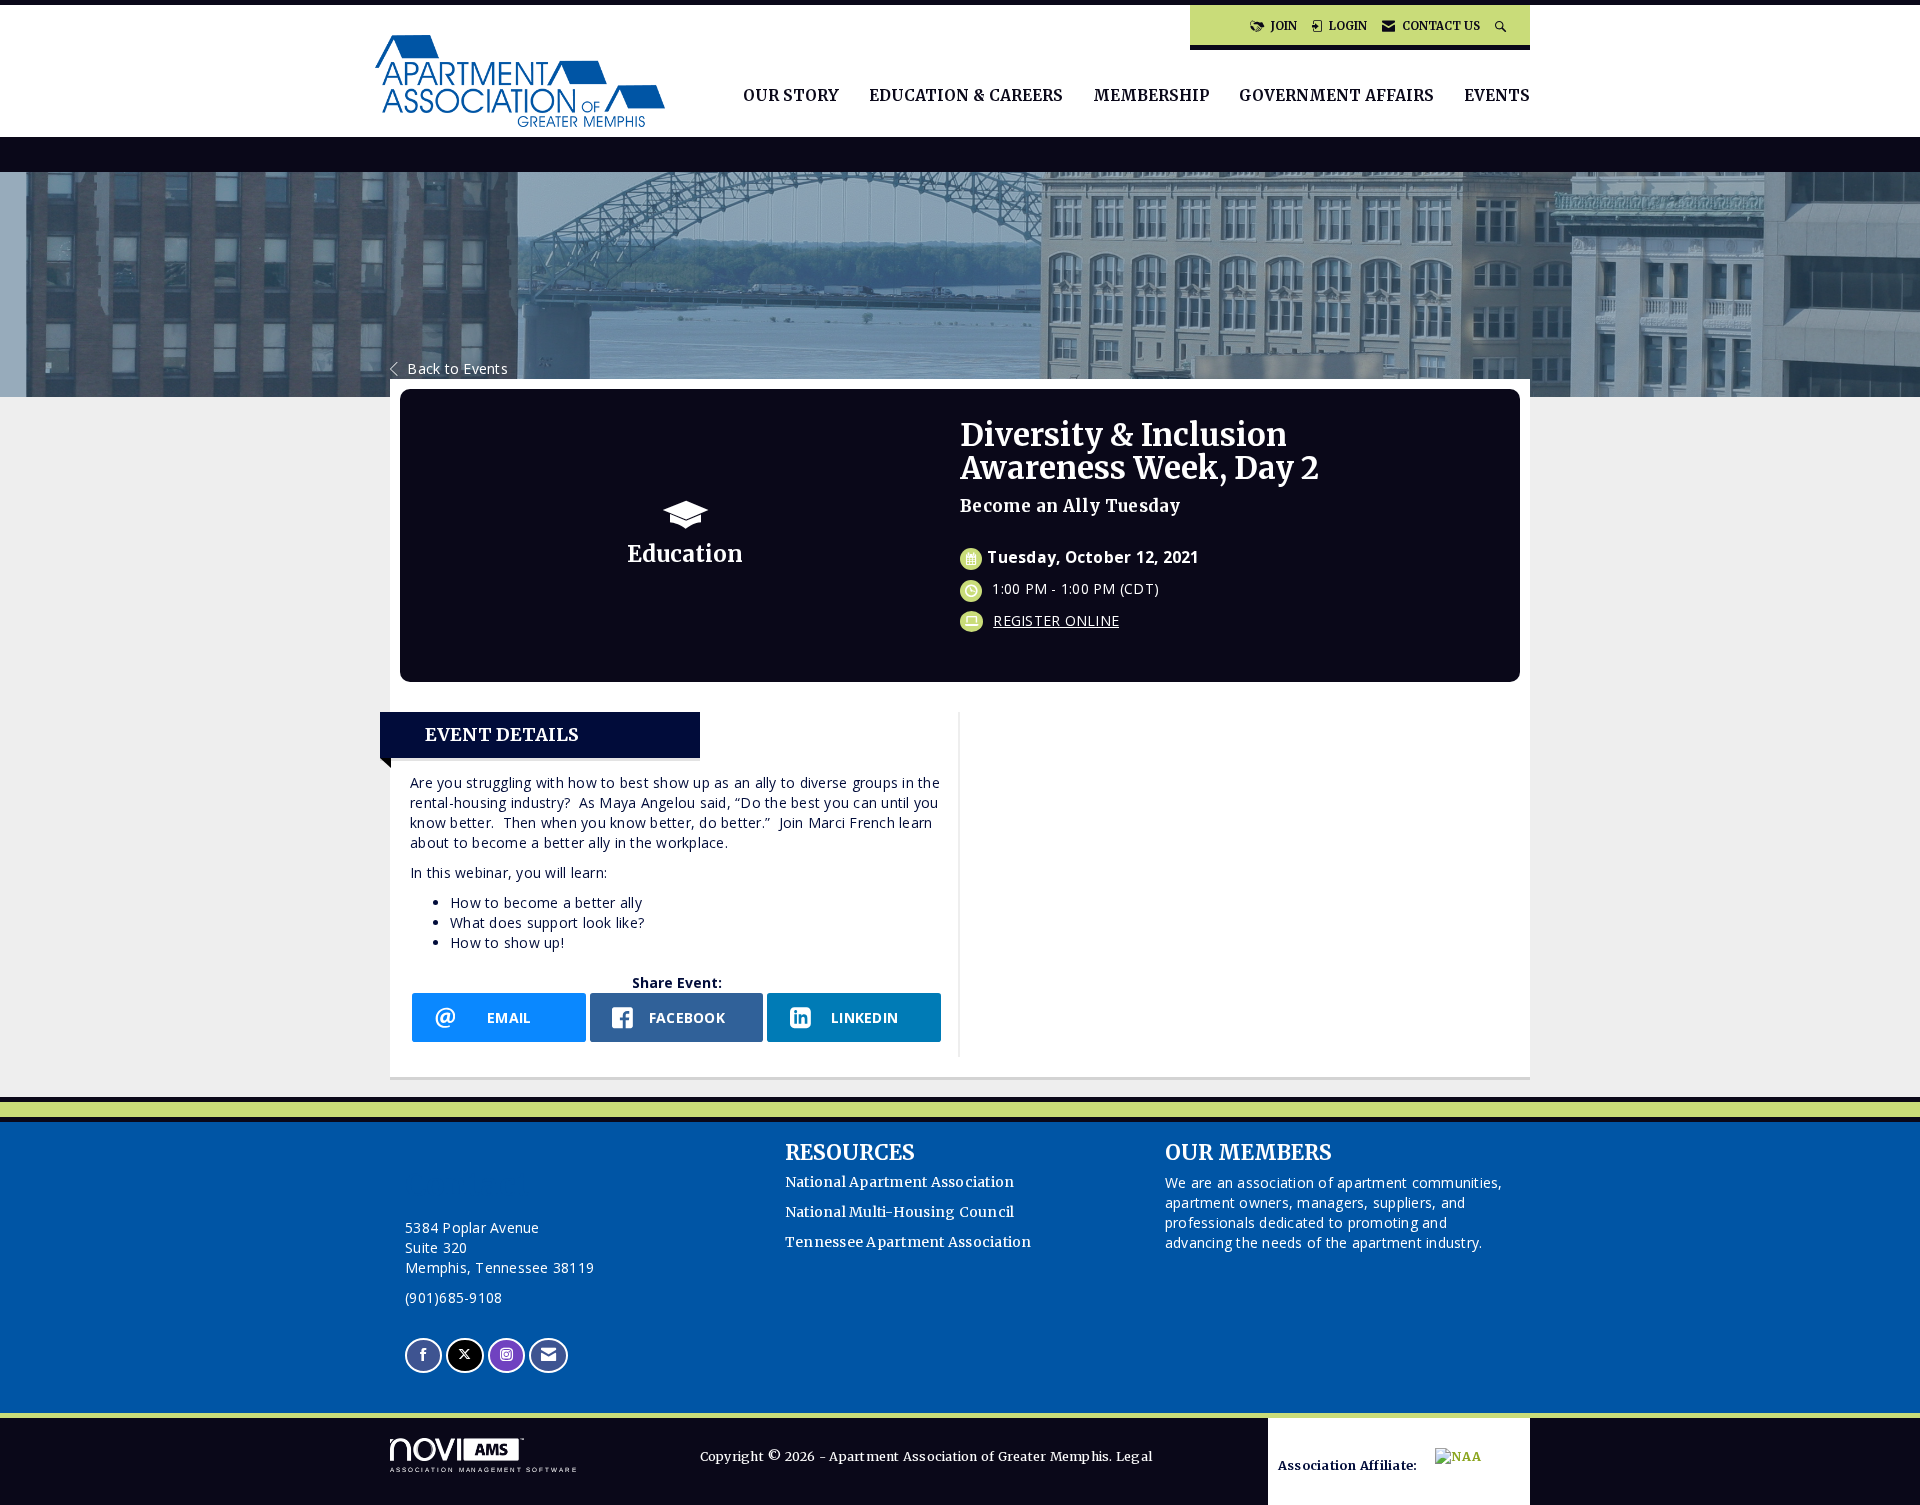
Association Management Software (484, 1469)
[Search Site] (1502, 26)
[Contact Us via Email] (548, 1355)
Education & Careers (966, 95)
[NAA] (1470, 1466)
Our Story (791, 95)
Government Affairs (1336, 95)
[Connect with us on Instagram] (506, 1355)
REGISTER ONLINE (1056, 620)
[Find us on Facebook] (423, 1355)
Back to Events (457, 368)
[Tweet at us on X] (464, 1355)
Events (1497, 95)
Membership (1151, 95)
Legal (1134, 1456)
